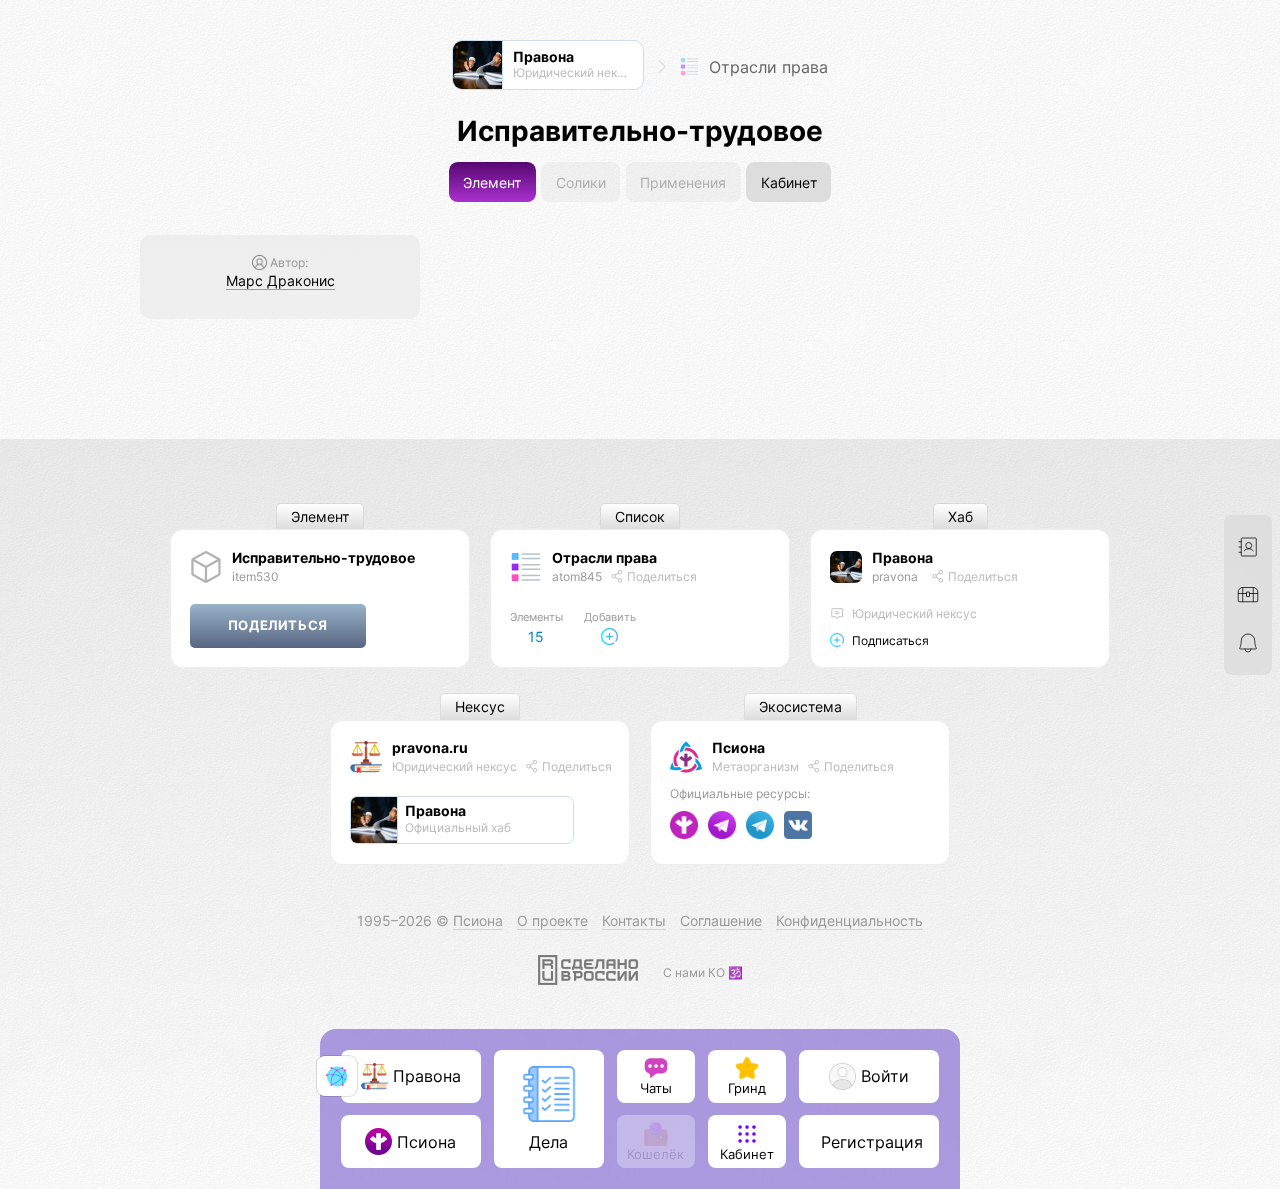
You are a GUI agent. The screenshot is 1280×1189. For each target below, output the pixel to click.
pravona (895, 576)
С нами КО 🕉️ (703, 972)
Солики (581, 182)
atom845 (577, 576)
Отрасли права (766, 67)
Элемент (492, 182)
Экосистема (800, 707)
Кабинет (789, 182)
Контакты (634, 920)
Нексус (480, 707)
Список (640, 516)
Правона (902, 557)
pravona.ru (430, 747)
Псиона (738, 747)
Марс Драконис (280, 280)
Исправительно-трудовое (323, 557)
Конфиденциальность (849, 920)
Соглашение (721, 920)
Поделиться (660, 576)
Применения (683, 182)
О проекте (552, 920)
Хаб (960, 516)
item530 (255, 576)
